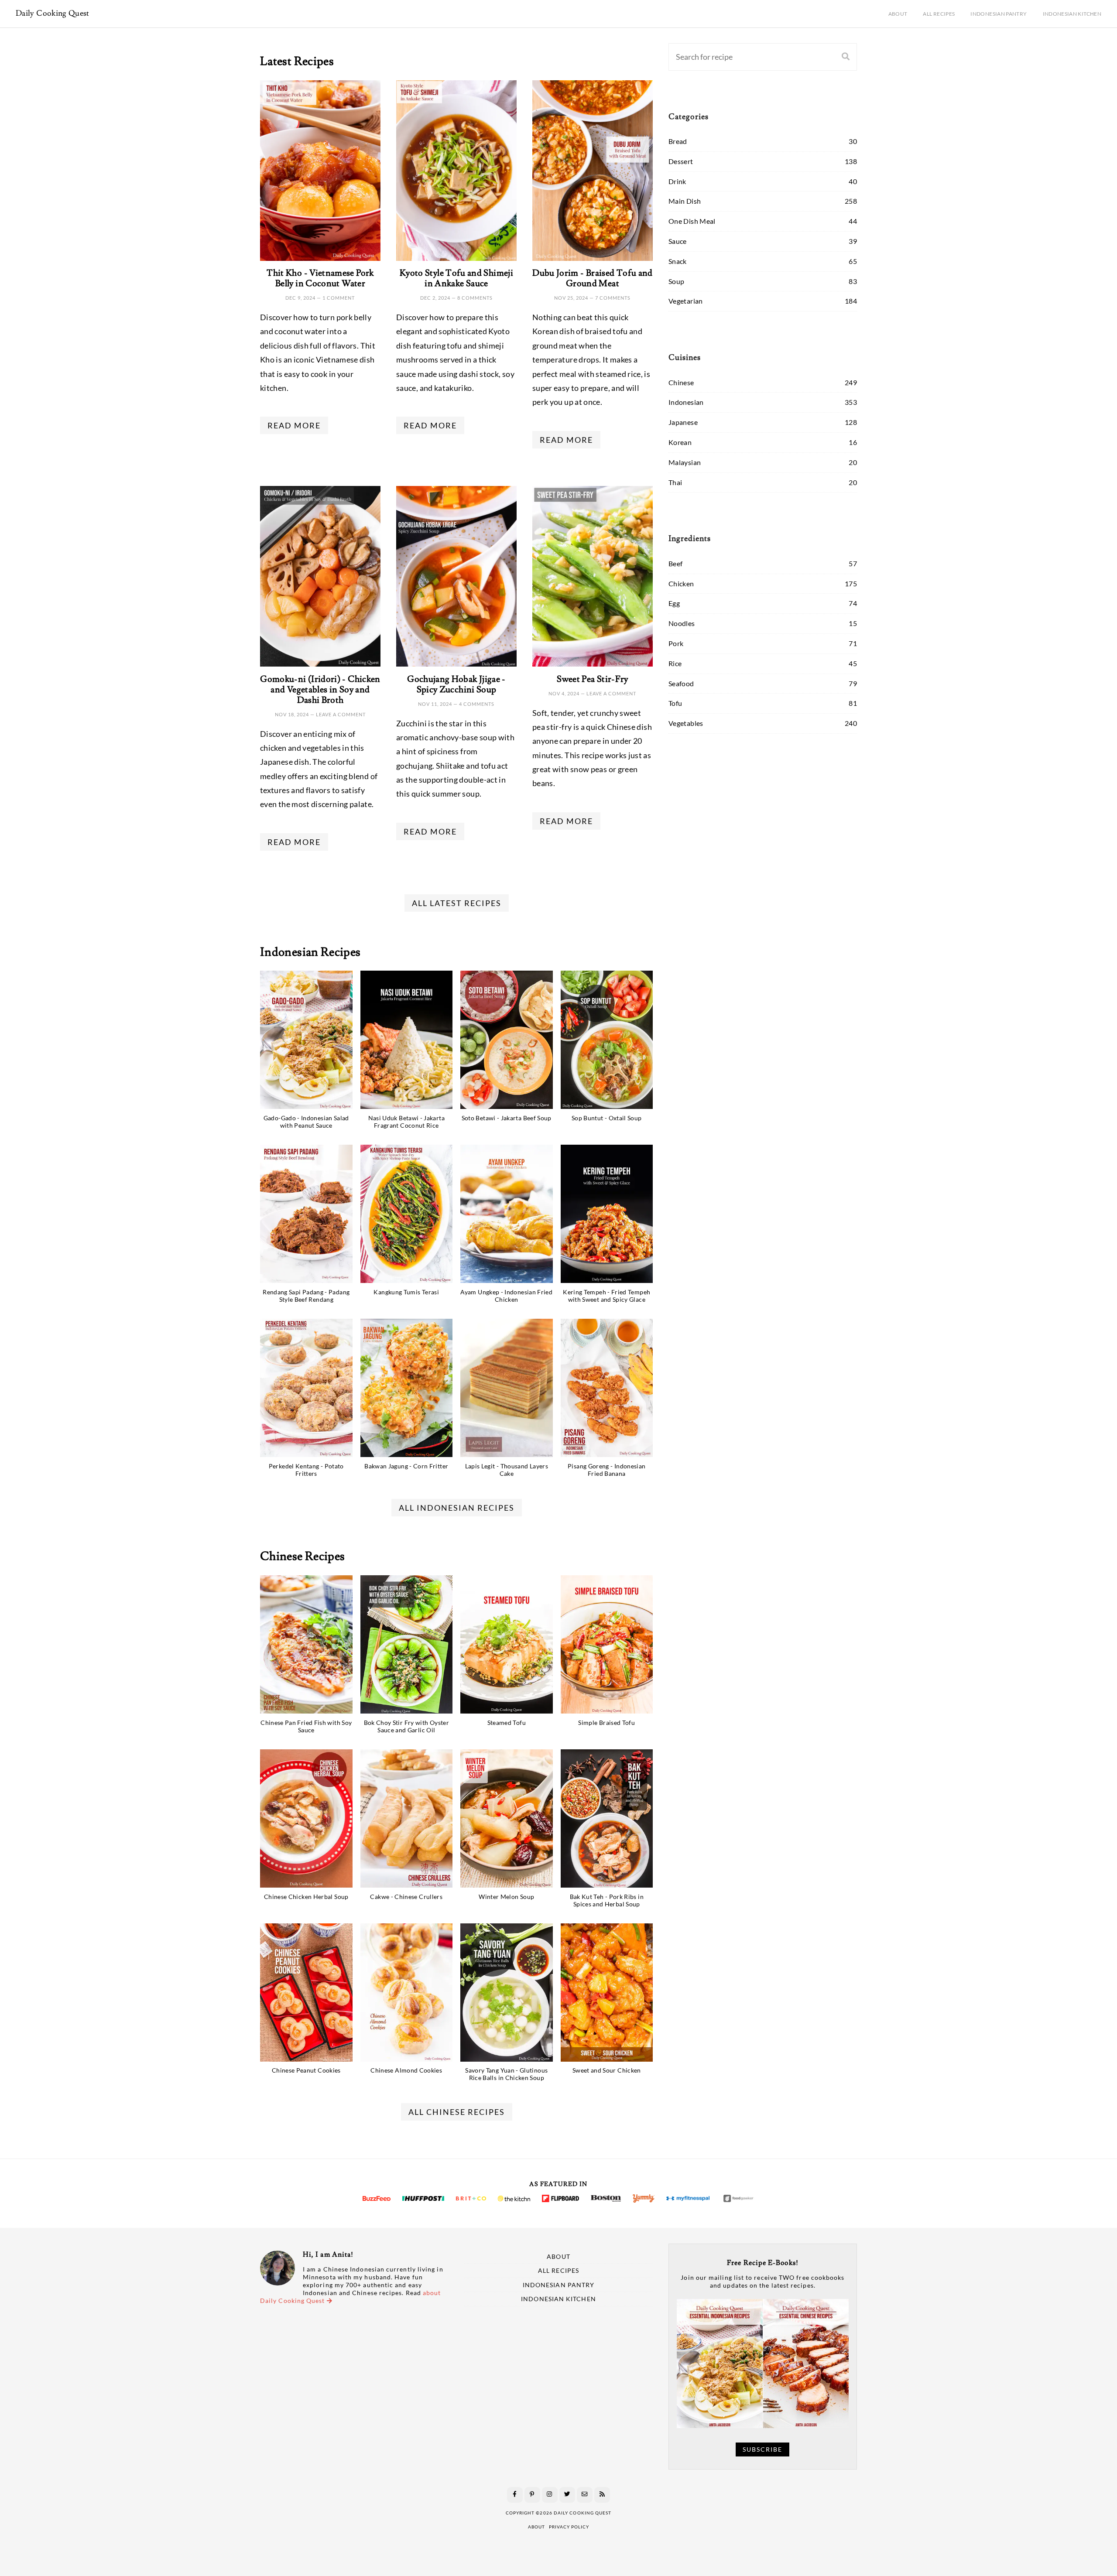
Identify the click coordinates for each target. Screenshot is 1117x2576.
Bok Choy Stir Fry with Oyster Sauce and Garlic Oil (406, 1726)
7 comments (613, 298)
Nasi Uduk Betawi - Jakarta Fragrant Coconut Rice (406, 1122)
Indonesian (686, 402)
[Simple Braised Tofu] (607, 1644)
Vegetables (686, 723)
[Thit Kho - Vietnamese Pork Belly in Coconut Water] (320, 171)
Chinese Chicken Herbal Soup (306, 1897)
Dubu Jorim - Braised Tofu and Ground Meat (592, 278)
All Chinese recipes (457, 2112)
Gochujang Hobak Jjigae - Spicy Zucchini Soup (456, 684)
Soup (676, 281)
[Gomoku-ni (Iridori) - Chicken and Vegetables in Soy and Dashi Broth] (320, 576)
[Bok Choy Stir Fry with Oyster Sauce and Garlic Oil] (407, 1644)
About (898, 14)
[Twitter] (567, 2495)
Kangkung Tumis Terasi (406, 1292)
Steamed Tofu (507, 1722)
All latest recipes (457, 903)
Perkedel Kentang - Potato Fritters (306, 1470)
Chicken (681, 583)
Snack (678, 261)
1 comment (339, 298)
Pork (676, 643)
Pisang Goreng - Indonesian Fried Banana (606, 1470)
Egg (674, 603)
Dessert (681, 161)
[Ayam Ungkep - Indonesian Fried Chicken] (507, 1214)
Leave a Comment (341, 714)
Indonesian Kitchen (1072, 14)
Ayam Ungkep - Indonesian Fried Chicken (506, 1296)
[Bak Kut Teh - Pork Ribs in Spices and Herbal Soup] (607, 1818)
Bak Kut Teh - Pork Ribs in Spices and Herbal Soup (607, 1900)
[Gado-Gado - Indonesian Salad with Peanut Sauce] (306, 1040)
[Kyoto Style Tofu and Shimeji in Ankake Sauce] (456, 171)
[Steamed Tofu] (507, 1644)
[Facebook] (515, 2495)
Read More (294, 425)
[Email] (585, 2495)
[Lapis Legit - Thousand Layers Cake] (507, 1388)
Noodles (682, 623)
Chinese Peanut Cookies (306, 2070)
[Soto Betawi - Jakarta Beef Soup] (507, 1040)
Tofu (675, 703)
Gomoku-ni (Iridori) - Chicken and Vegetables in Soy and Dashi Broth (320, 690)
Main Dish (685, 201)
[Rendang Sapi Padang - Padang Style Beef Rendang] (306, 1214)
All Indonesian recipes (457, 1508)
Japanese (683, 422)
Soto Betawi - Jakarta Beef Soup (507, 1118)
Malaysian (685, 462)
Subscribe (762, 2449)
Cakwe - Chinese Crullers (406, 1897)
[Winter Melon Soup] (507, 1818)
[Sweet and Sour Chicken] (607, 1993)
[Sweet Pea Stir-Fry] (593, 576)
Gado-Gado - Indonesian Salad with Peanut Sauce (306, 1122)
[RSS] (602, 2495)
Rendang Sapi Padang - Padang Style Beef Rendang (306, 1296)
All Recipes (939, 14)
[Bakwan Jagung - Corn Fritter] (407, 1388)
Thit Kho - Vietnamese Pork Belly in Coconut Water (320, 278)
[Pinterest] (532, 2495)
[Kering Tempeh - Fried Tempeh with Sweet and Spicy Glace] (607, 1214)
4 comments (477, 704)
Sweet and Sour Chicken (607, 2070)
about (536, 2527)
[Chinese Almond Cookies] (407, 1993)
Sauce (678, 241)
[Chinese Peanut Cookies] (306, 1993)
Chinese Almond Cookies (406, 2070)
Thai (675, 482)
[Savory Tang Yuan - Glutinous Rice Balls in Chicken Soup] (507, 1993)
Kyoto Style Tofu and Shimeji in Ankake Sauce (456, 278)
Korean (680, 442)
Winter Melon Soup (506, 1897)
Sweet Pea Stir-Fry (592, 679)
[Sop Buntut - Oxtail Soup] (607, 1040)
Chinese (681, 382)
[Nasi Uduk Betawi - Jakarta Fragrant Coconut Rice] (407, 1040)
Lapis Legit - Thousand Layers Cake (507, 1470)
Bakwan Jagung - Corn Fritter (406, 1466)
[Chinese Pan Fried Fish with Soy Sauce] (306, 1644)
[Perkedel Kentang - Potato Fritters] (306, 1388)
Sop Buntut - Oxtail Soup (607, 1118)
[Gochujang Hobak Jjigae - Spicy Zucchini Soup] (456, 576)
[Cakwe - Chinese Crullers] (407, 1818)
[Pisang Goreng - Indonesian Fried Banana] (607, 1388)
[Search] (846, 57)
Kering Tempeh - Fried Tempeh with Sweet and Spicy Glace (606, 1296)
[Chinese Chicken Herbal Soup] (306, 1818)
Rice (675, 663)
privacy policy (569, 2527)
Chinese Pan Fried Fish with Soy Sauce (306, 1726)
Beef (675, 563)
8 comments (475, 298)
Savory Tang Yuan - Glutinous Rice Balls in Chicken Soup (506, 2074)
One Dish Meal (692, 221)
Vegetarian (686, 301)
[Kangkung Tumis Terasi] (407, 1214)
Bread (678, 141)
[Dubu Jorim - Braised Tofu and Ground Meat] (593, 171)
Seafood (681, 683)
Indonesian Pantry (999, 14)
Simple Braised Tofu (606, 1722)
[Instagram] (550, 2495)
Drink (677, 181)
